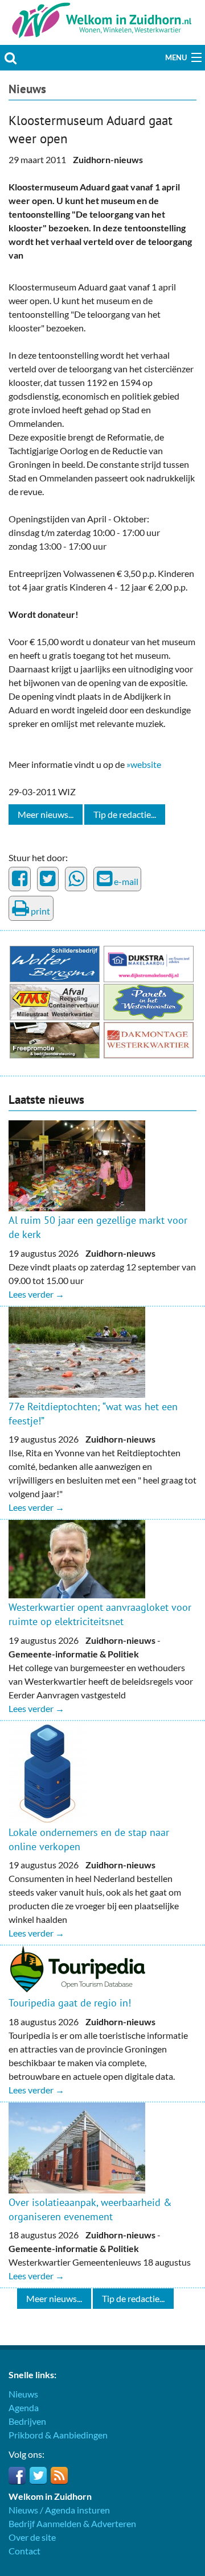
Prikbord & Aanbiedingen (58, 2435)
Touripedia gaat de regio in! (70, 2003)
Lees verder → (36, 1294)
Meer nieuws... (46, 814)
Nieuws (27, 89)
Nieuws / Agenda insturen (59, 2510)
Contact (24, 2551)
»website (144, 764)
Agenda (24, 2407)
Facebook (17, 2475)
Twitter (38, 2475)
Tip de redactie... (125, 814)
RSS (59, 2475)
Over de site (32, 2537)
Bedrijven (27, 2421)
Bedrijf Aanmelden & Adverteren (72, 2523)
